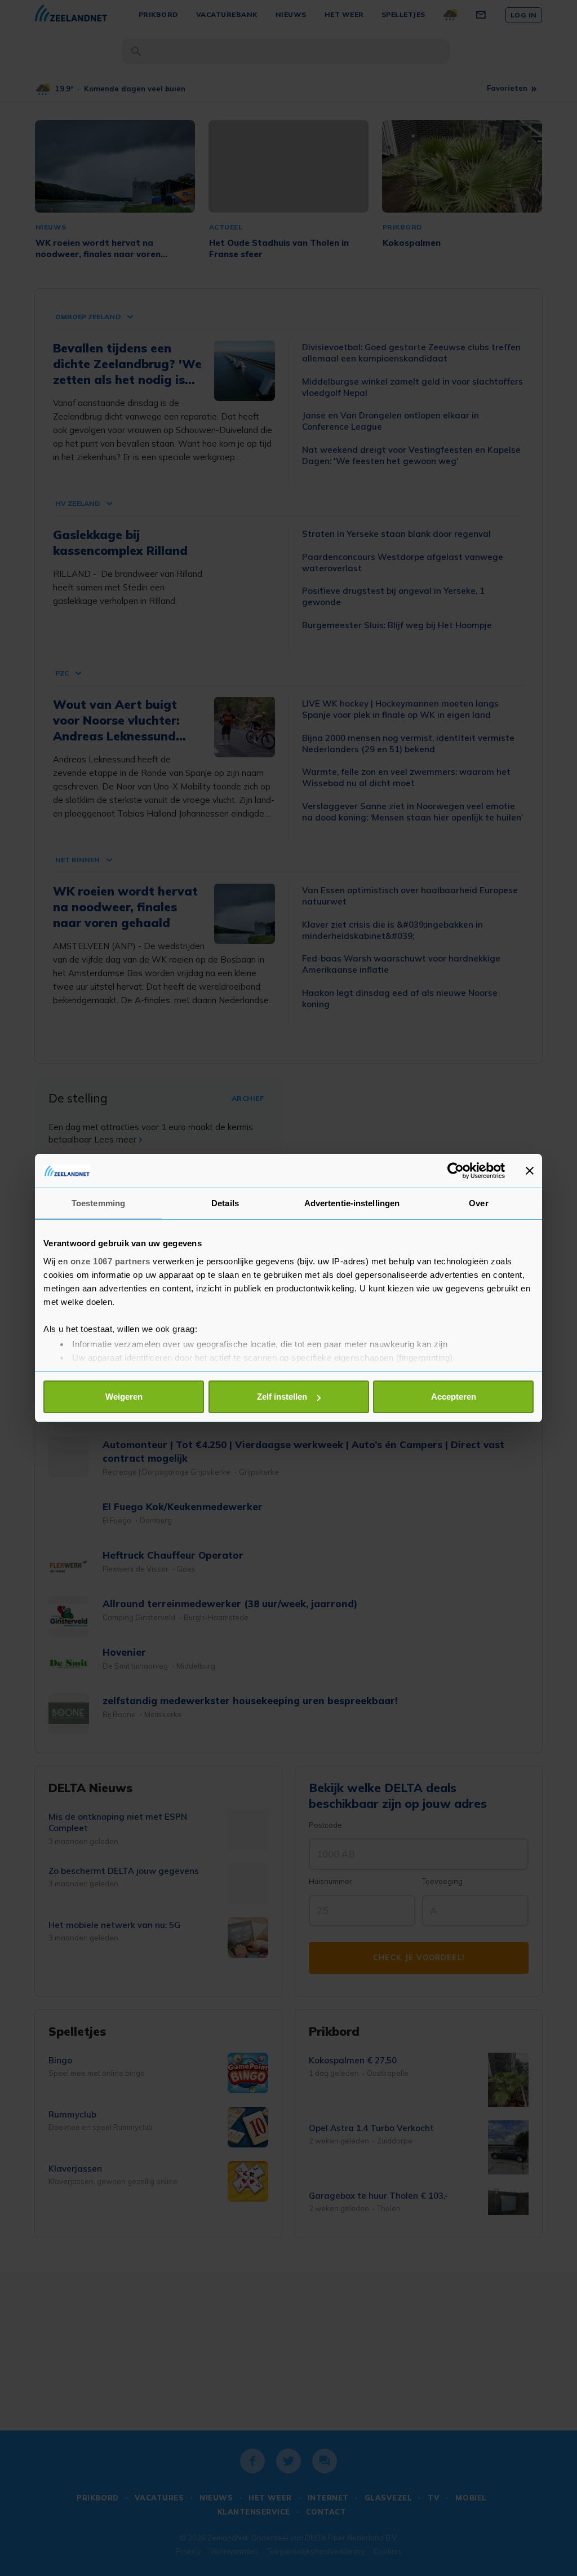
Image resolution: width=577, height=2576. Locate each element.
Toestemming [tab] (98, 1203)
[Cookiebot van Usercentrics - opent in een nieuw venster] (456, 1171)
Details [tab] (225, 1203)
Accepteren (454, 1397)
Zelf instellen (282, 1397)
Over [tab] (478, 1203)
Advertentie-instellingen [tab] (352, 1203)
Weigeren (124, 1397)
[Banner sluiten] (530, 1171)
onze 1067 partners (110, 1261)
